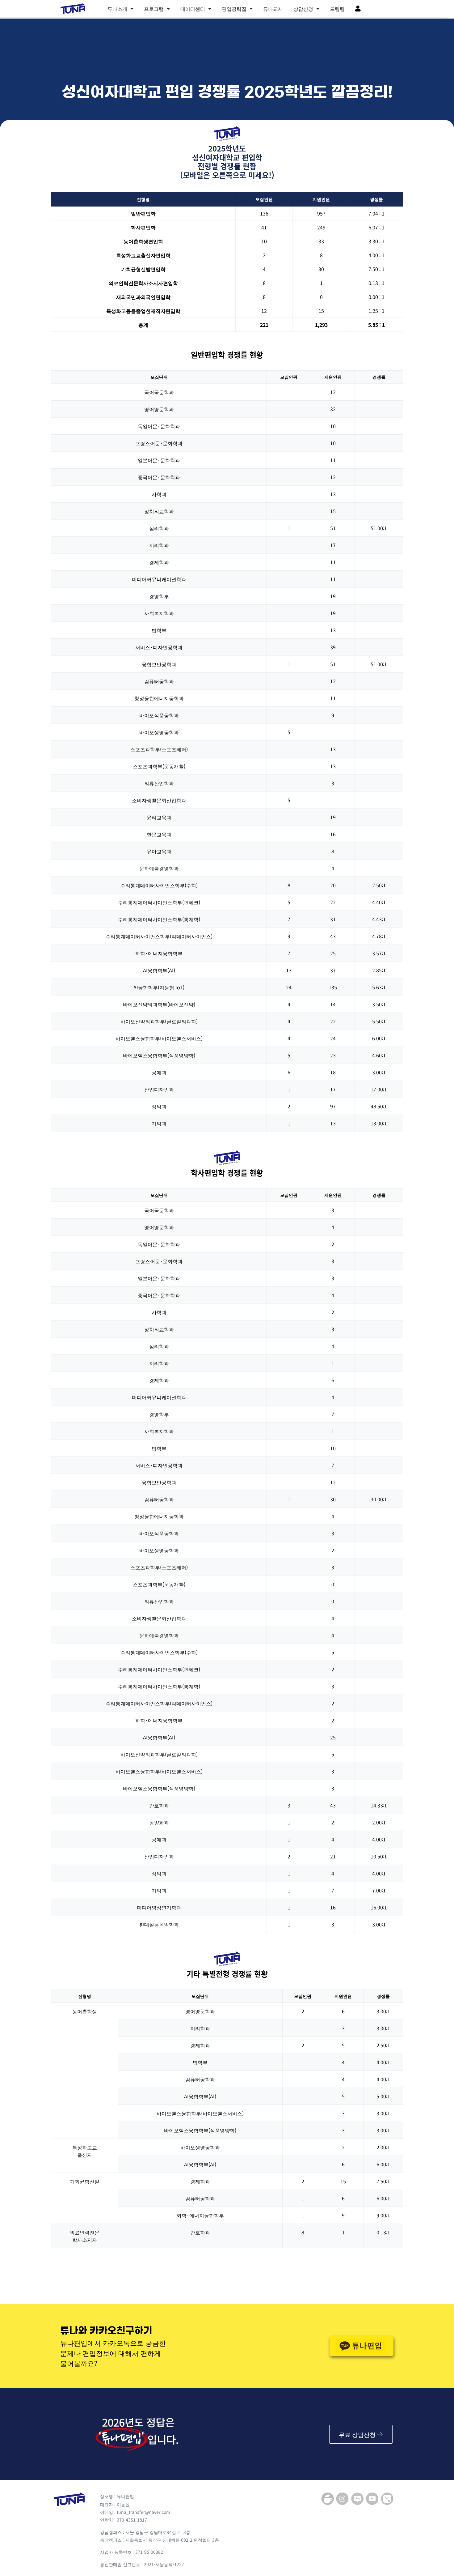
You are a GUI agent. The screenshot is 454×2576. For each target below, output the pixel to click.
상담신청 (303, 9)
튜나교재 (273, 9)
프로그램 (154, 9)
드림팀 (337, 9)
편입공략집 (234, 9)
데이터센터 (193, 9)
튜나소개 (117, 9)
